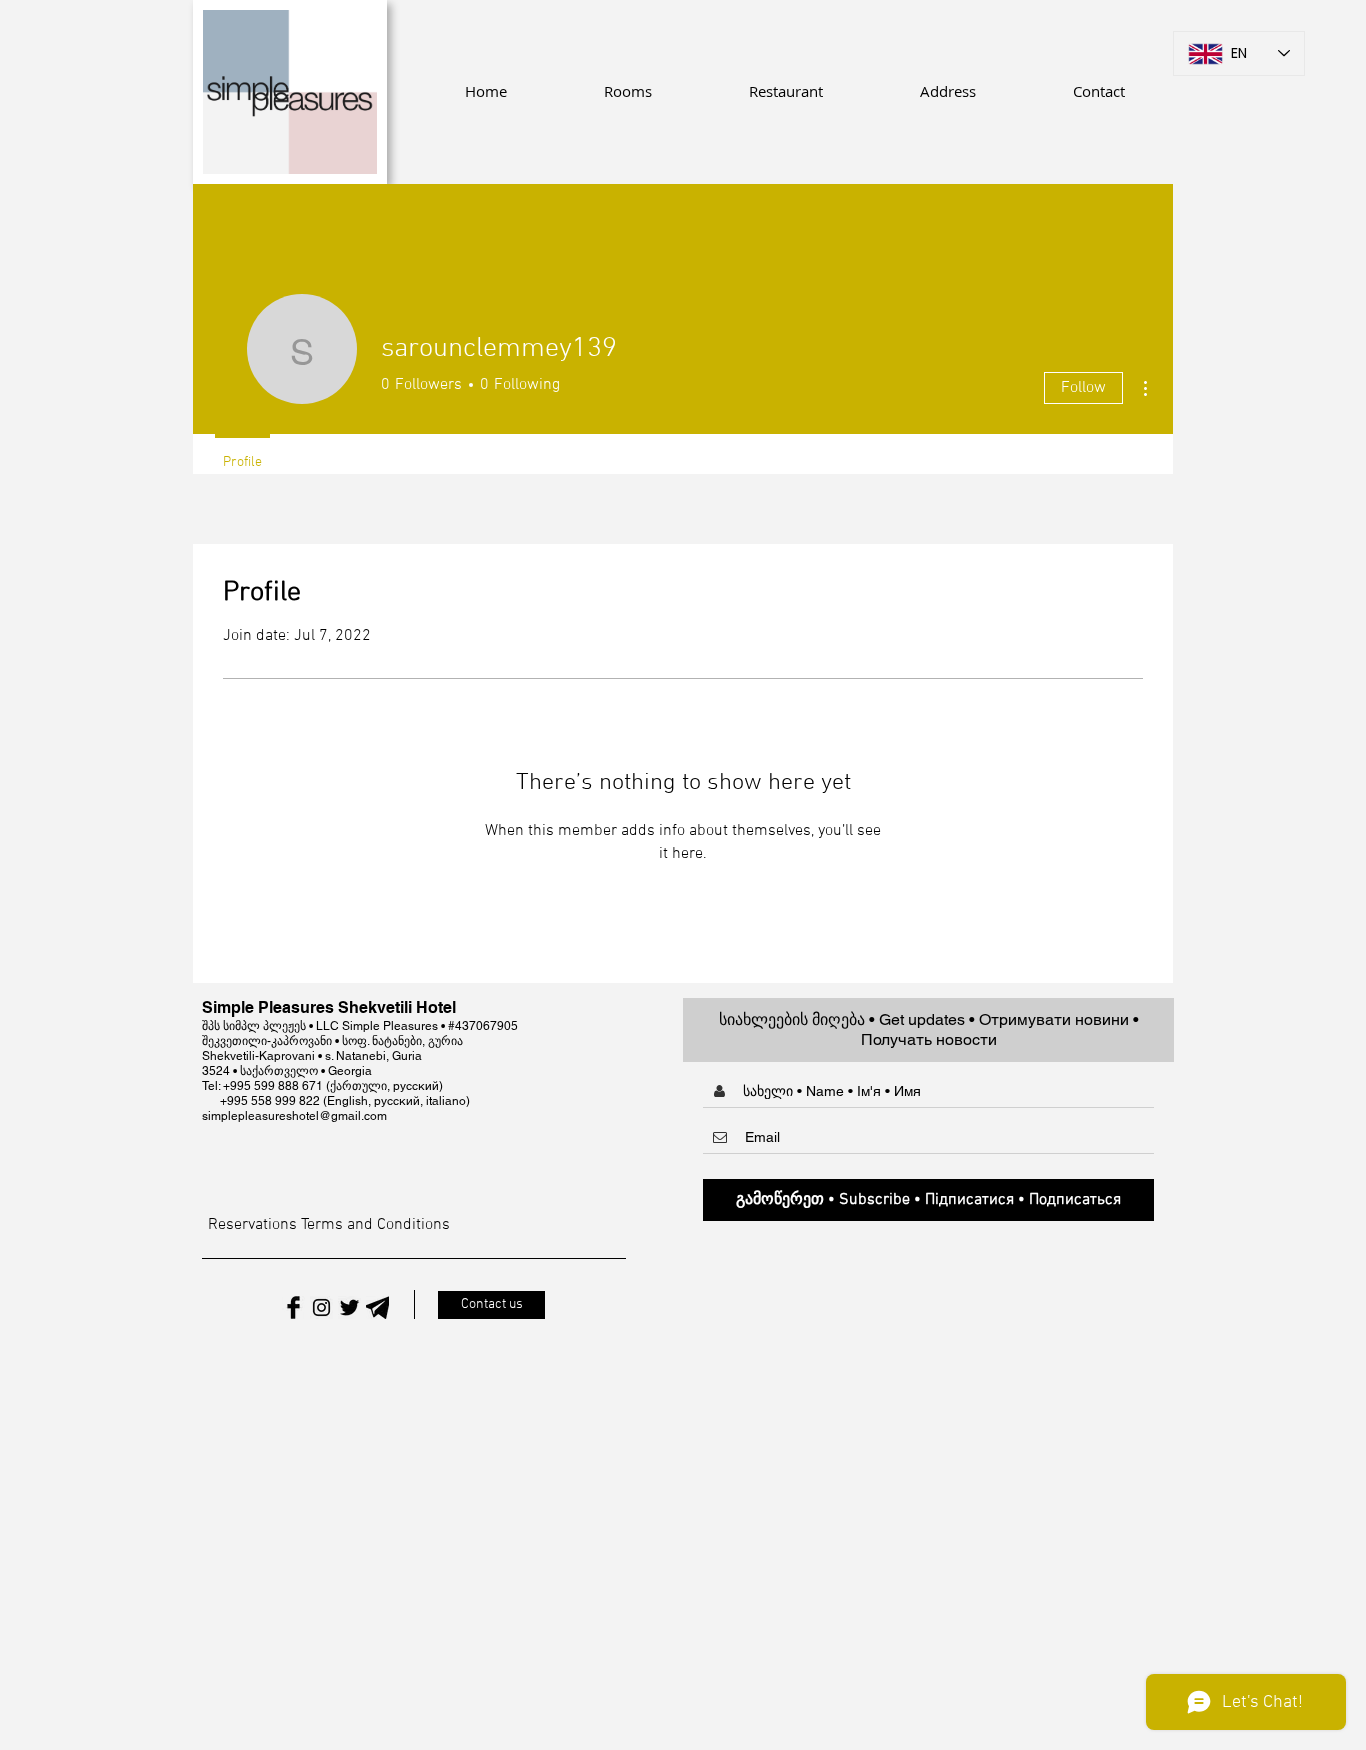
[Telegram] (377, 1307)
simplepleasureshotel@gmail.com (294, 1116)
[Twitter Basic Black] (349, 1307)
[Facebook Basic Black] (293, 1307)
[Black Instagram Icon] (321, 1307)
